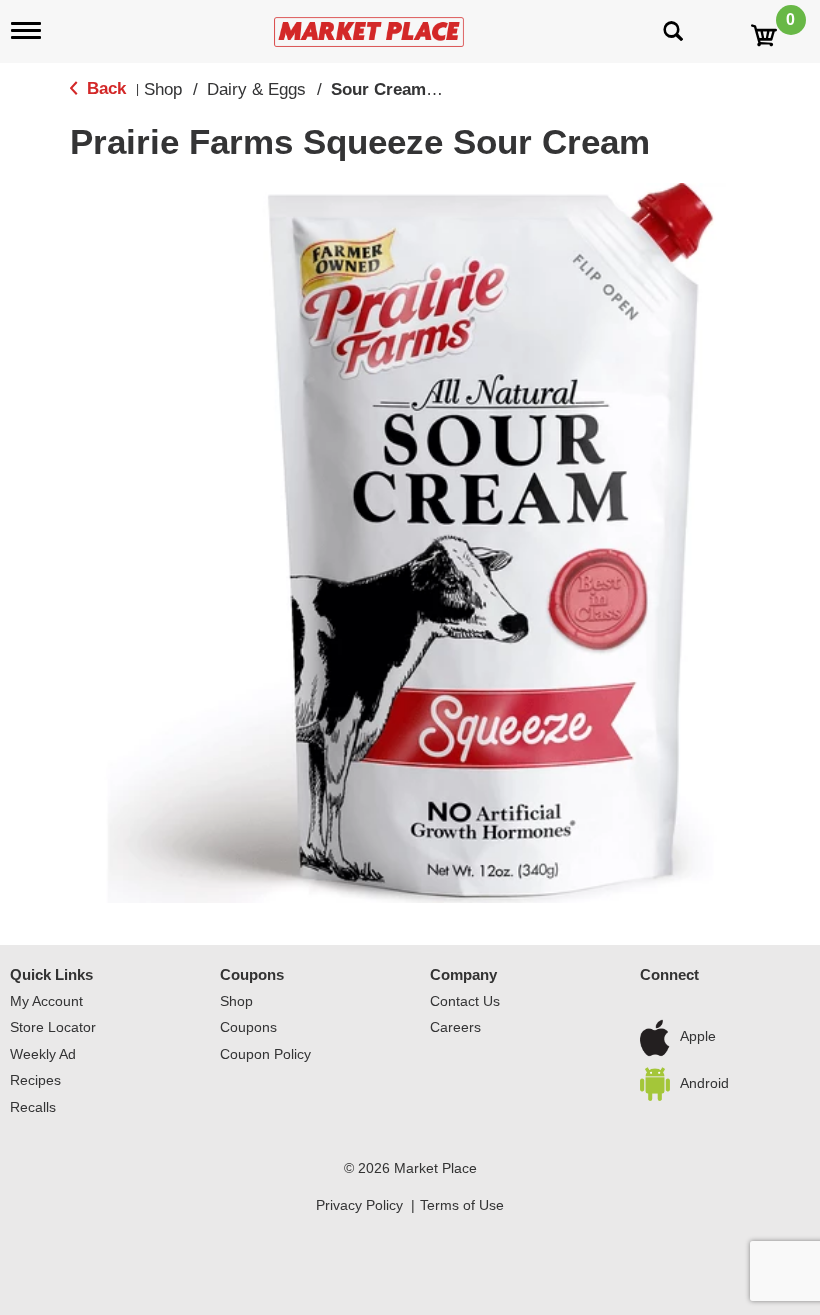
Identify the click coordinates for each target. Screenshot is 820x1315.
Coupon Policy (265, 1054)
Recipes (35, 1080)
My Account (46, 1001)
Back (104, 88)
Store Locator (53, 1027)
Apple (698, 1037)
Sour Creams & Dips (412, 89)
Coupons (252, 974)
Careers (455, 1027)
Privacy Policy (359, 1205)
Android (704, 1083)
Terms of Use (462, 1205)
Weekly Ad (43, 1054)
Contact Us (465, 1001)
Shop (163, 89)
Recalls (33, 1107)
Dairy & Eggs (256, 89)
